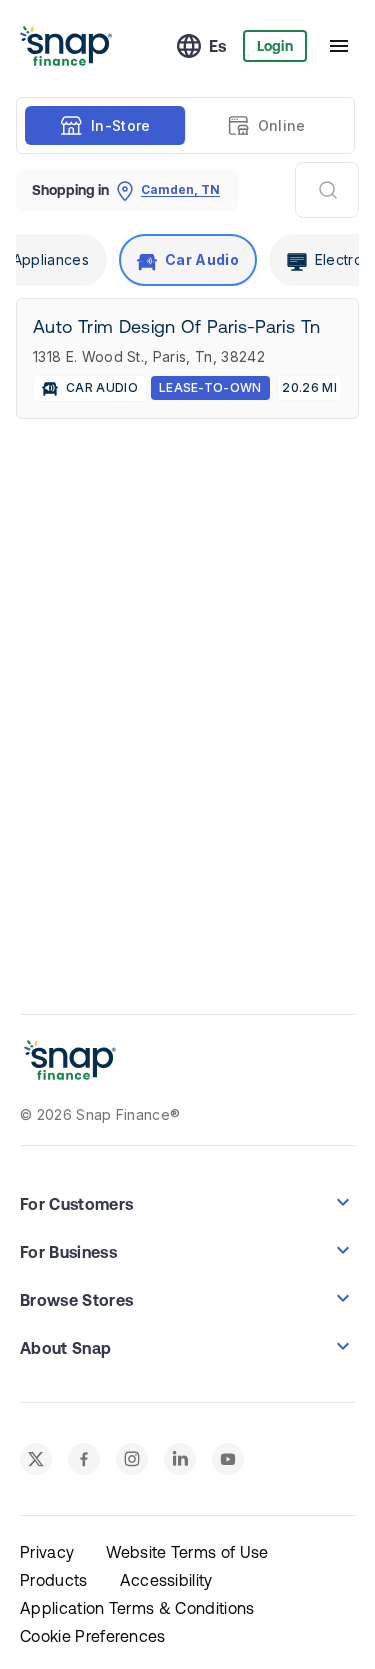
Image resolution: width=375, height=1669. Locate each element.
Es (218, 46)
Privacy (47, 1552)
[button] (187, 1202)
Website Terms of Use (187, 1552)
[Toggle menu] (339, 46)
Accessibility (166, 1580)
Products (54, 1580)
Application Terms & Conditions (137, 1608)
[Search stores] (327, 190)
